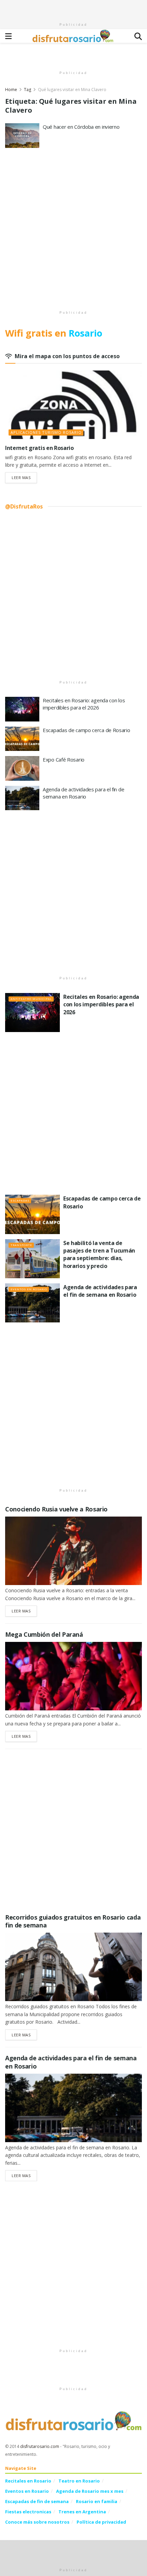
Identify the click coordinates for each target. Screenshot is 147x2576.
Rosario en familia (97, 2501)
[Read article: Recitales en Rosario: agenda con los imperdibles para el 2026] (22, 709)
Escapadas (20, 1200)
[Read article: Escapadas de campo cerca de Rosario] (22, 739)
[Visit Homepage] (73, 36)
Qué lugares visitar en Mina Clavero (72, 90)
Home (11, 90)
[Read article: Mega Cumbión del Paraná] (73, 1676)
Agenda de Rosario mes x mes (90, 2491)
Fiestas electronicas (28, 2512)
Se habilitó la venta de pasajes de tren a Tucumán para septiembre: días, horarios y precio (99, 1254)
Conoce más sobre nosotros (37, 2522)
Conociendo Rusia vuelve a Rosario (56, 1509)
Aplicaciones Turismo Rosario (46, 432)
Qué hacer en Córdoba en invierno (81, 127)
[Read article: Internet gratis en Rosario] (73, 405)
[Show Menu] (8, 36)
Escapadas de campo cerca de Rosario (86, 730)
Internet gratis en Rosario (39, 448)
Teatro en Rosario (79, 2481)
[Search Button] (138, 36)
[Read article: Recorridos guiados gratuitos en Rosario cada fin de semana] (73, 1967)
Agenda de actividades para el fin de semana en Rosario (83, 793)
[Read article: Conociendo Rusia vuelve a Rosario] (73, 1551)
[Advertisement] (73, 9)
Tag (28, 90)
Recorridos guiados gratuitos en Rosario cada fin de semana (73, 1921)
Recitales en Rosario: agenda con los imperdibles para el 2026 (84, 704)
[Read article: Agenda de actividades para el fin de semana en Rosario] (22, 798)
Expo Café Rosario (64, 759)
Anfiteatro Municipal (31, 999)
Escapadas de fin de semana (37, 2501)
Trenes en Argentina (82, 2512)
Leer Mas (24, 477)
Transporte (21, 1245)
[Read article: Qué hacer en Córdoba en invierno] (22, 136)
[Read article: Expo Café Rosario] (22, 768)
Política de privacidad (101, 2522)
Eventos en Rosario (29, 1289)
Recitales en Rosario (28, 2481)
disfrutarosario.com (40, 2446)
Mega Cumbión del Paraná (44, 1634)
